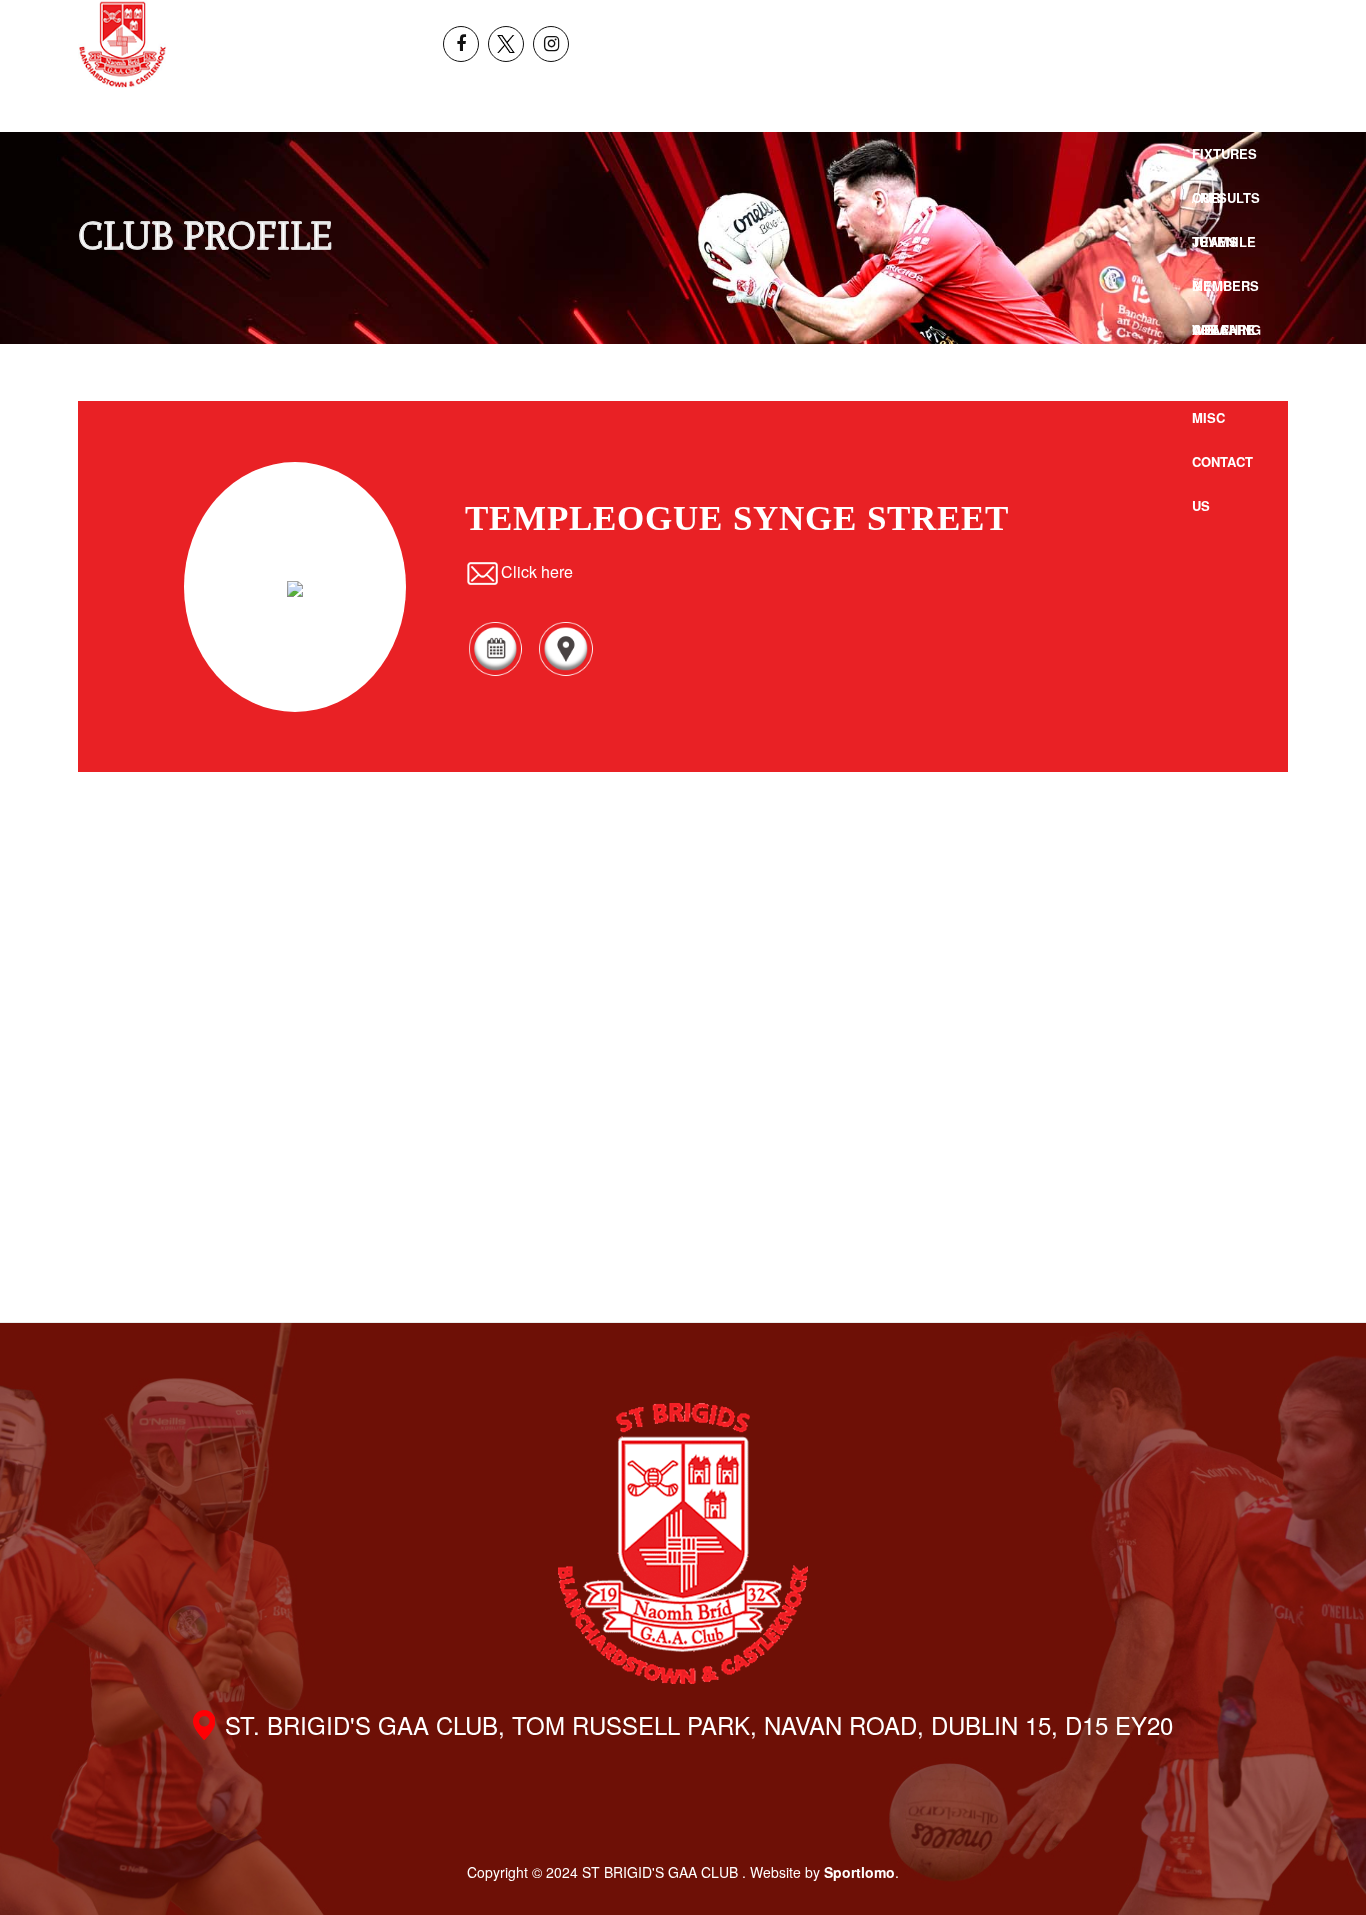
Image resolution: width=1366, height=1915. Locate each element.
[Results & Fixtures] (495, 672)
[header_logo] (122, 44)
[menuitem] (1203, 22)
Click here (537, 571)
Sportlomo (859, 1872)
